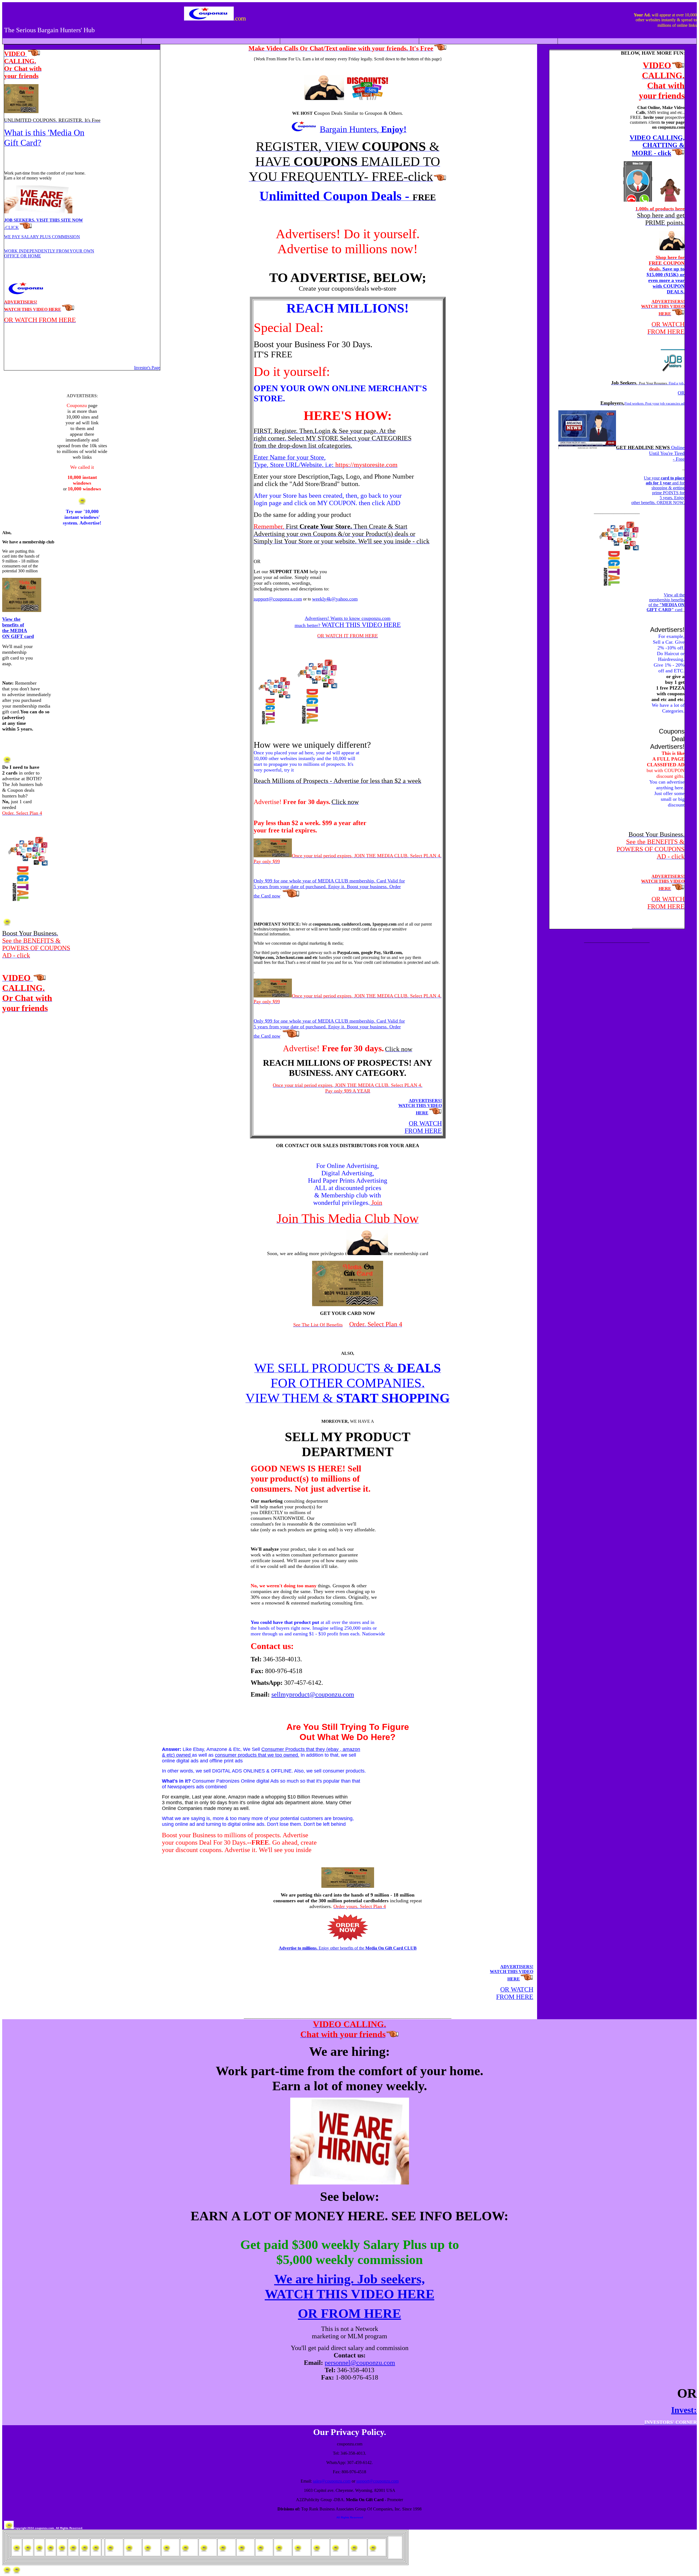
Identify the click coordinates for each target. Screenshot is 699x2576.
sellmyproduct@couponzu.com (313, 1694)
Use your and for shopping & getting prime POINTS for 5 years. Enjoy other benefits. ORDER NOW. (658, 490)
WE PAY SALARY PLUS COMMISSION (42, 237)
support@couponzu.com (377, 2481)
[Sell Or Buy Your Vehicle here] (7, 924)
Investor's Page (147, 368)
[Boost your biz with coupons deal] (368, 98)
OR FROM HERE (349, 2313)
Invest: (684, 2410)
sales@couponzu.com (332, 2481)
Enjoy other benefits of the (348, 1948)
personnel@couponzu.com (360, 2363)
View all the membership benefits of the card (666, 602)
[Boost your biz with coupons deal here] (26, 902)
